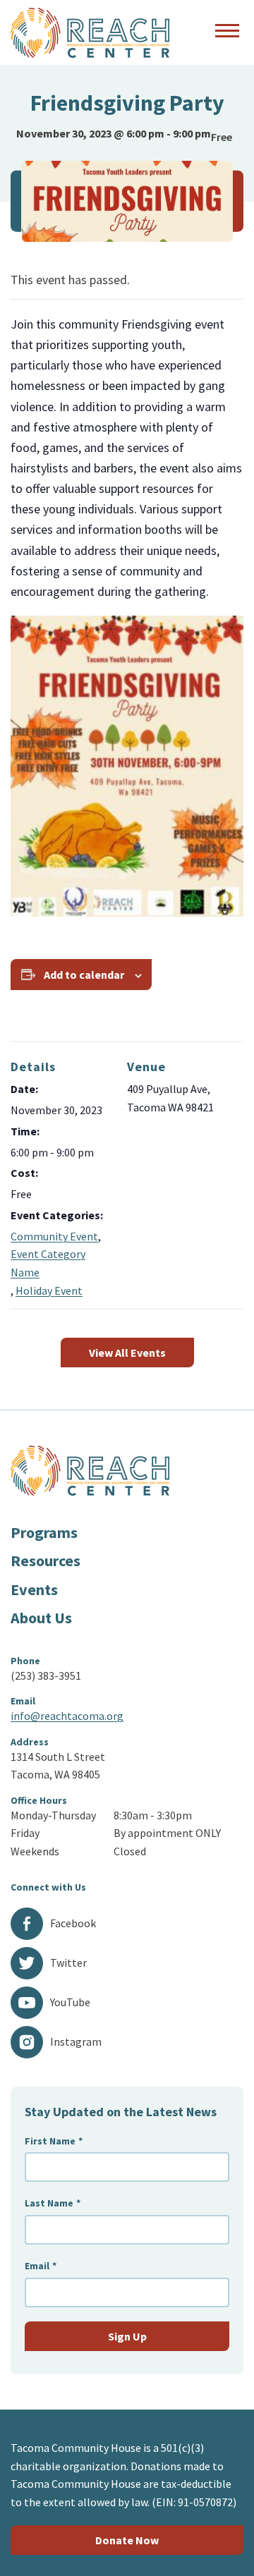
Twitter (68, 1962)
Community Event (54, 1236)
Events (34, 1589)
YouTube (70, 2002)
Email (41, 2266)
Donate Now (127, 2540)
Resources (46, 1561)
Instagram (76, 2041)
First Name (54, 2141)
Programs (44, 1532)
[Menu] (227, 32)
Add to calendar (84, 975)
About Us (41, 1618)
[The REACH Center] (90, 33)
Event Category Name (48, 1263)
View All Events (127, 1353)
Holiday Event (49, 1290)
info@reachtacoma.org (67, 1716)
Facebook (73, 1923)
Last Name (53, 2203)
